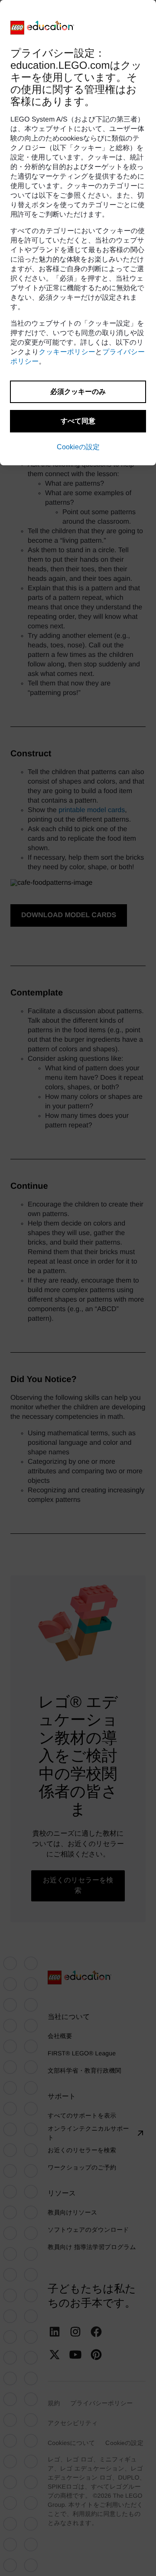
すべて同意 (78, 421)
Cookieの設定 (78, 447)
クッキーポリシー (67, 352)
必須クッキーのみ (78, 392)
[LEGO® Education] (42, 28)
